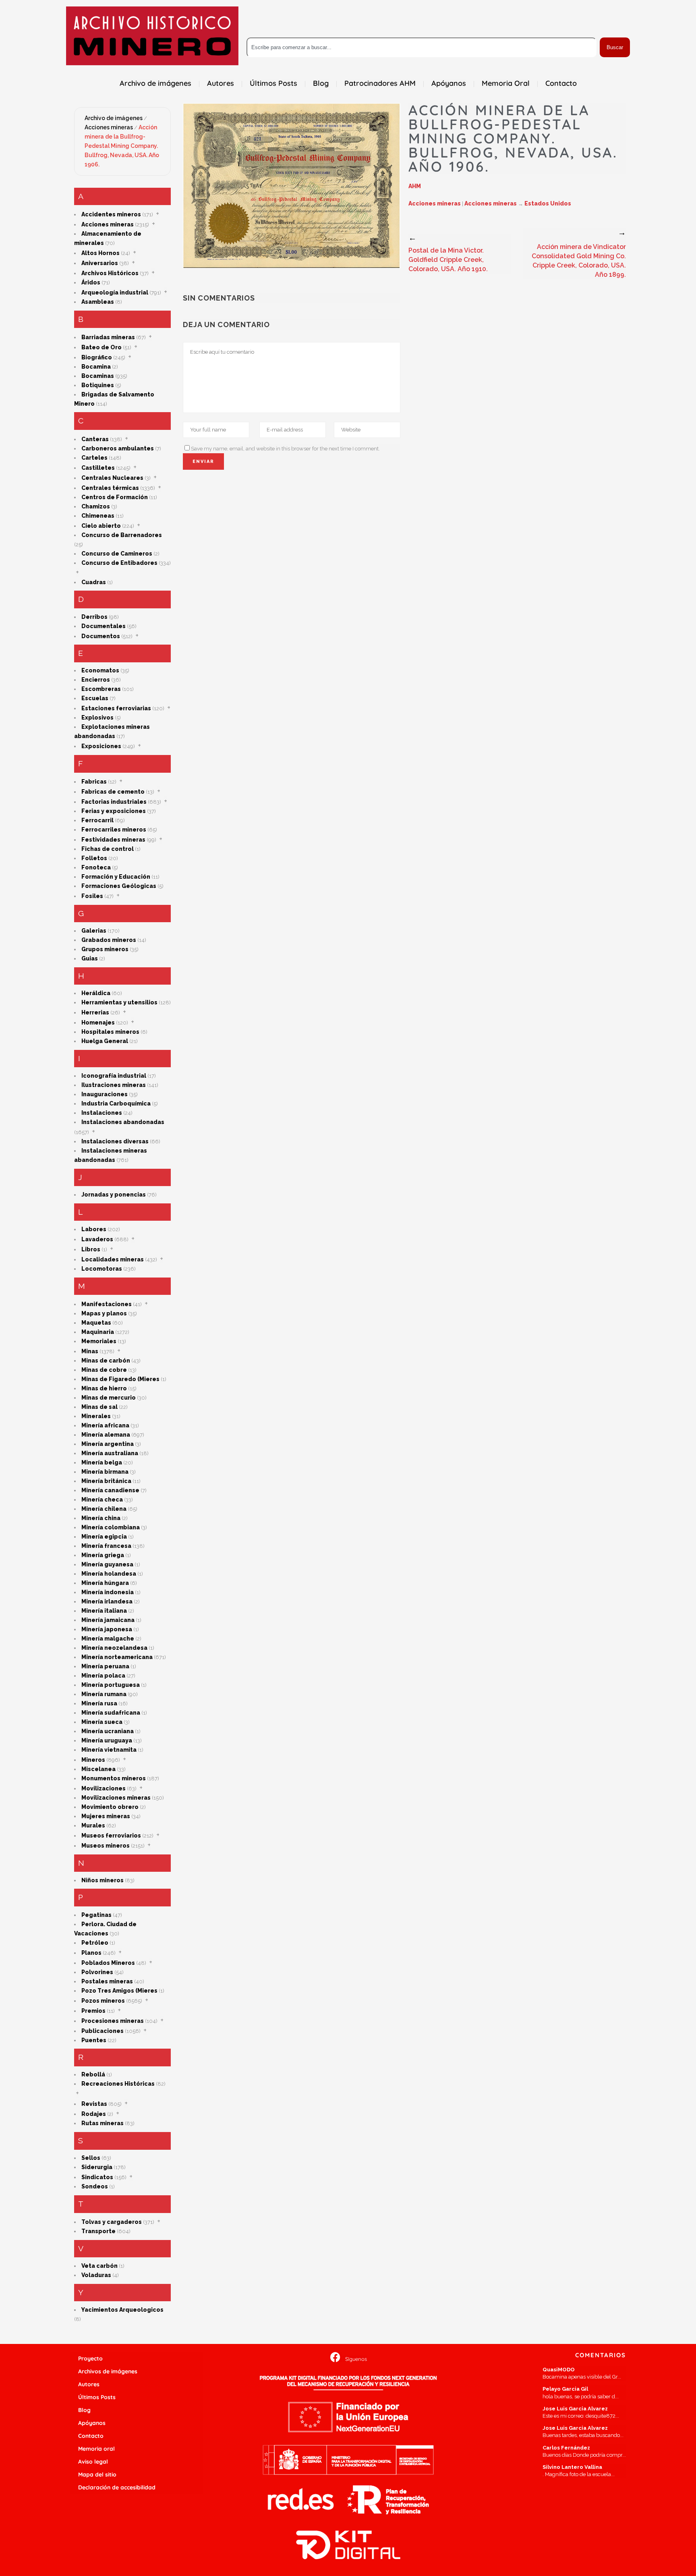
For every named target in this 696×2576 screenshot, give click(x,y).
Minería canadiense (110, 1490)
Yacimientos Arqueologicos (122, 2310)
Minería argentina (108, 1444)
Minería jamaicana (108, 1620)
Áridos (91, 282)
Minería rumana (104, 1694)
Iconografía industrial (114, 1076)
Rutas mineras (103, 2123)
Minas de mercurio (109, 1398)
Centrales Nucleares (112, 478)
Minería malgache (108, 1639)
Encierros (96, 680)
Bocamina (96, 367)
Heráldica (96, 993)
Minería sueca (102, 1722)
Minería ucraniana (108, 1731)
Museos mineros (106, 1846)
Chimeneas (98, 516)
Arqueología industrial (115, 292)
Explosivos (97, 718)
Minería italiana (104, 1611)
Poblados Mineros (108, 1963)
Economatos (100, 670)
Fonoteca (96, 867)
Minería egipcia (104, 1537)
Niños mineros (103, 1880)
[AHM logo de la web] (152, 36)
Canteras (95, 439)
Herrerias (95, 1012)
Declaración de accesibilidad (117, 2487)
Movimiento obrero (110, 1807)
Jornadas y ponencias (114, 1195)
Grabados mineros (109, 940)
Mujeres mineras (106, 1816)
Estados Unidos (548, 203)
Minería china (101, 1518)
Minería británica (106, 1481)
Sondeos (95, 2186)
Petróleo (95, 1943)
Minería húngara (105, 1583)
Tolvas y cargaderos (112, 2222)
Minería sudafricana (111, 1713)
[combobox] (422, 47)
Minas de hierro (104, 1388)
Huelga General (105, 1041)
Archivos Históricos (110, 273)
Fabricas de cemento (113, 792)
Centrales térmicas (110, 488)
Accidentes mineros (111, 214)
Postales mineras (107, 1981)
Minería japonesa (107, 1629)
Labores (94, 1229)
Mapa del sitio (97, 2474)
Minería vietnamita (109, 1750)
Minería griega (103, 1555)
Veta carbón (99, 2266)
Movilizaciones (104, 1788)
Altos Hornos (100, 253)
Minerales (96, 1416)
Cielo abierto (101, 526)
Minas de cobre (104, 1370)
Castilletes (98, 468)
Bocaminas (98, 376)
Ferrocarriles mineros (114, 830)
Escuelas (95, 698)
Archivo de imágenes (114, 118)
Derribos (94, 617)
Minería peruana (105, 1666)
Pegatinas (96, 1915)
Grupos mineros (105, 949)
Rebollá (93, 2074)
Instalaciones (102, 1113)
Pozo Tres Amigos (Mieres (119, 1991)
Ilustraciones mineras (114, 1085)
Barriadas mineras (108, 337)
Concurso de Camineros (117, 554)
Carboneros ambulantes (118, 448)
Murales (93, 1825)
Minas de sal (99, 1407)
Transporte (98, 2231)
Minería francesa (106, 1546)
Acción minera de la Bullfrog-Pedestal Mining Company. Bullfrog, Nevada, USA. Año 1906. (122, 146)
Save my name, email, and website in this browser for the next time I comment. (285, 449)
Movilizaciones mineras (116, 1798)
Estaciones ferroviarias (116, 708)
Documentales (104, 626)
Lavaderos (97, 1239)
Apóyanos (92, 2423)
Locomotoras (102, 1269)
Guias (90, 958)
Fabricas (94, 782)
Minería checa (102, 1500)
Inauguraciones (105, 1094)
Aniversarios (100, 263)
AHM (415, 186)
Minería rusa (99, 1703)
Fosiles (92, 896)
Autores (89, 2384)
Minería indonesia (108, 1592)
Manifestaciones (107, 1304)
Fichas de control (108, 849)
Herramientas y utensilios (119, 1002)
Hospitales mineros (110, 1032)
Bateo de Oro (101, 347)
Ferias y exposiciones (114, 811)
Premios (93, 2011)
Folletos (94, 858)
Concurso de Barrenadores (122, 535)
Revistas (94, 2104)
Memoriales (99, 1341)
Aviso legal (93, 2462)
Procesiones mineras (113, 2021)
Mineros (93, 1760)
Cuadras (94, 582)
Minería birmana (105, 1472)
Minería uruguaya (107, 1740)
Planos (91, 1953)
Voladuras (96, 2275)
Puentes (94, 2040)
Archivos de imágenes (108, 2371)
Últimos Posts (97, 2397)
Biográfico (97, 357)
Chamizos (96, 506)
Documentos (101, 636)
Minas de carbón (106, 1361)
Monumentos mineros (114, 1778)
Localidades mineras (113, 1259)
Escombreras (101, 689)
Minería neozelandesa (114, 1648)
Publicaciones (103, 2031)
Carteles (94, 458)
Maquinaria (98, 1332)
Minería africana (105, 1425)
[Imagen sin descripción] (292, 186)
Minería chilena (104, 1509)
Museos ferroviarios (111, 1836)
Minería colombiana (111, 1527)
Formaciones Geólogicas (119, 886)
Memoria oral (96, 2449)
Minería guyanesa (107, 1564)
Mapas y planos (104, 1313)
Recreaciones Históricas (118, 2084)
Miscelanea (98, 1769)
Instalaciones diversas (115, 1141)
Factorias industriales (114, 802)
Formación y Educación (116, 877)
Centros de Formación (115, 497)
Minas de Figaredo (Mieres (120, 1379)
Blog (84, 2410)
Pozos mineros (103, 2001)
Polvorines (97, 1972)
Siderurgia (97, 2167)
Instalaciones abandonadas (123, 1122)
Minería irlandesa (107, 1601)
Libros (91, 1249)
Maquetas (96, 1323)
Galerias (94, 931)
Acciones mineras (109, 127)
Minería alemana (106, 1435)
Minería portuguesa (111, 1685)
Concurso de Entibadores (119, 563)
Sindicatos (97, 2177)
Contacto (91, 2436)
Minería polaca (103, 1676)
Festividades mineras (113, 840)
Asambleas (98, 302)
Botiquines (98, 385)
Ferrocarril (97, 820)
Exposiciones (101, 746)
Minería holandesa (109, 1574)
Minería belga (102, 1462)
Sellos (91, 2158)
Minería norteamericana (117, 1657)
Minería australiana (110, 1453)
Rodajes (94, 2114)
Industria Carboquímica (116, 1103)
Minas (90, 1351)
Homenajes (98, 1023)
